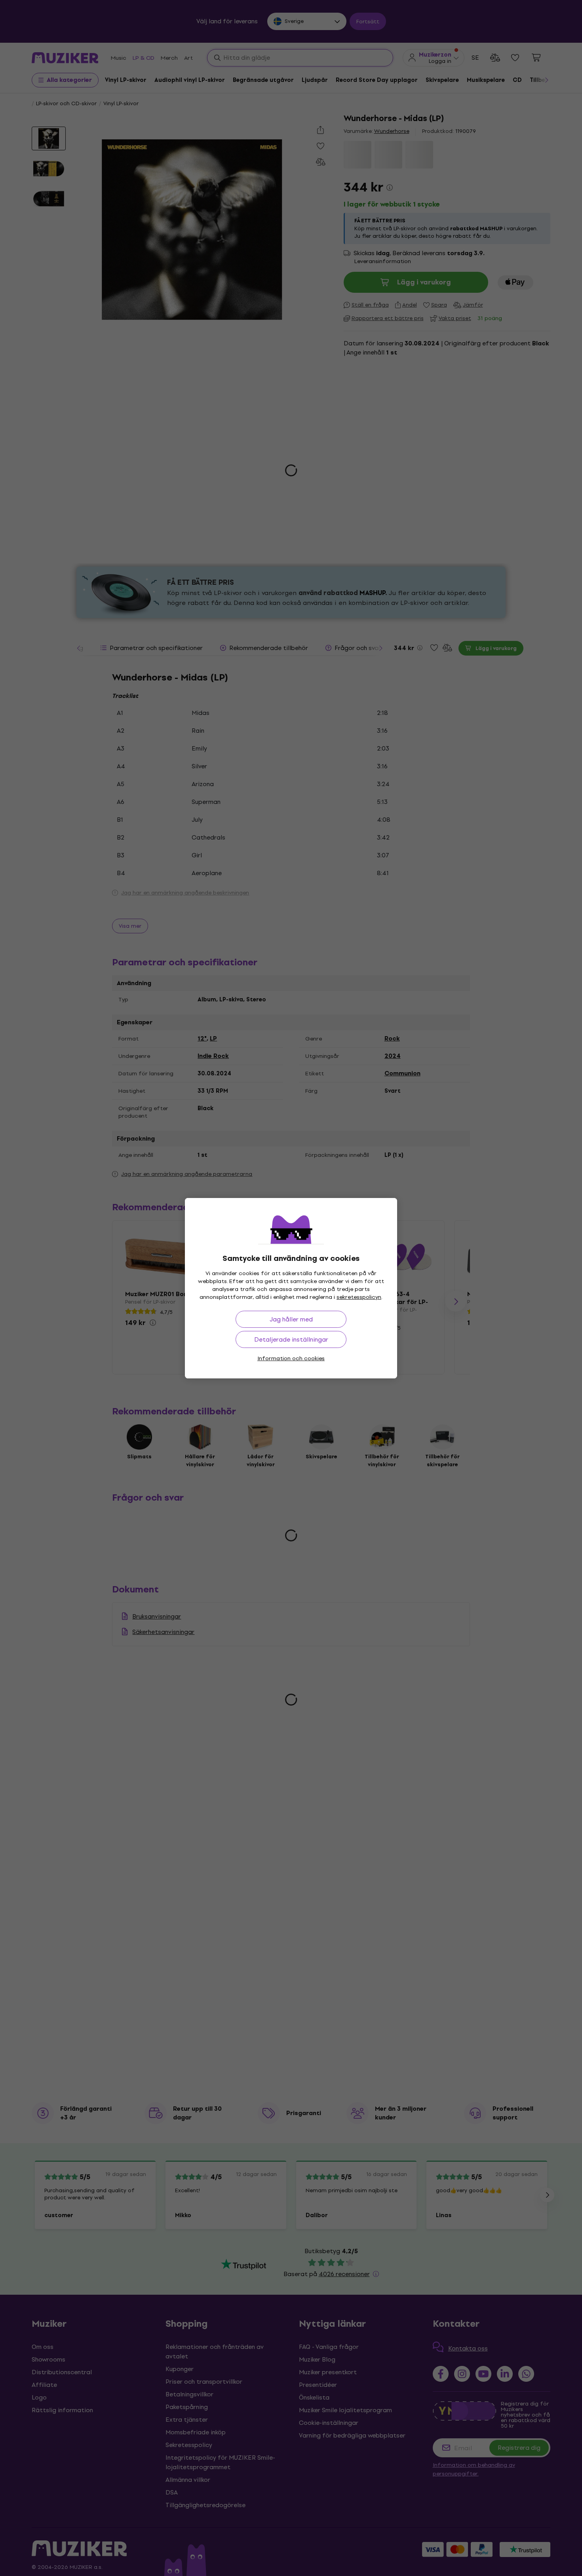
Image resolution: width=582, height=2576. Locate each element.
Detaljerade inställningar (291, 1339)
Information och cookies (291, 1358)
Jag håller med (291, 1319)
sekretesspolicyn (359, 1297)
